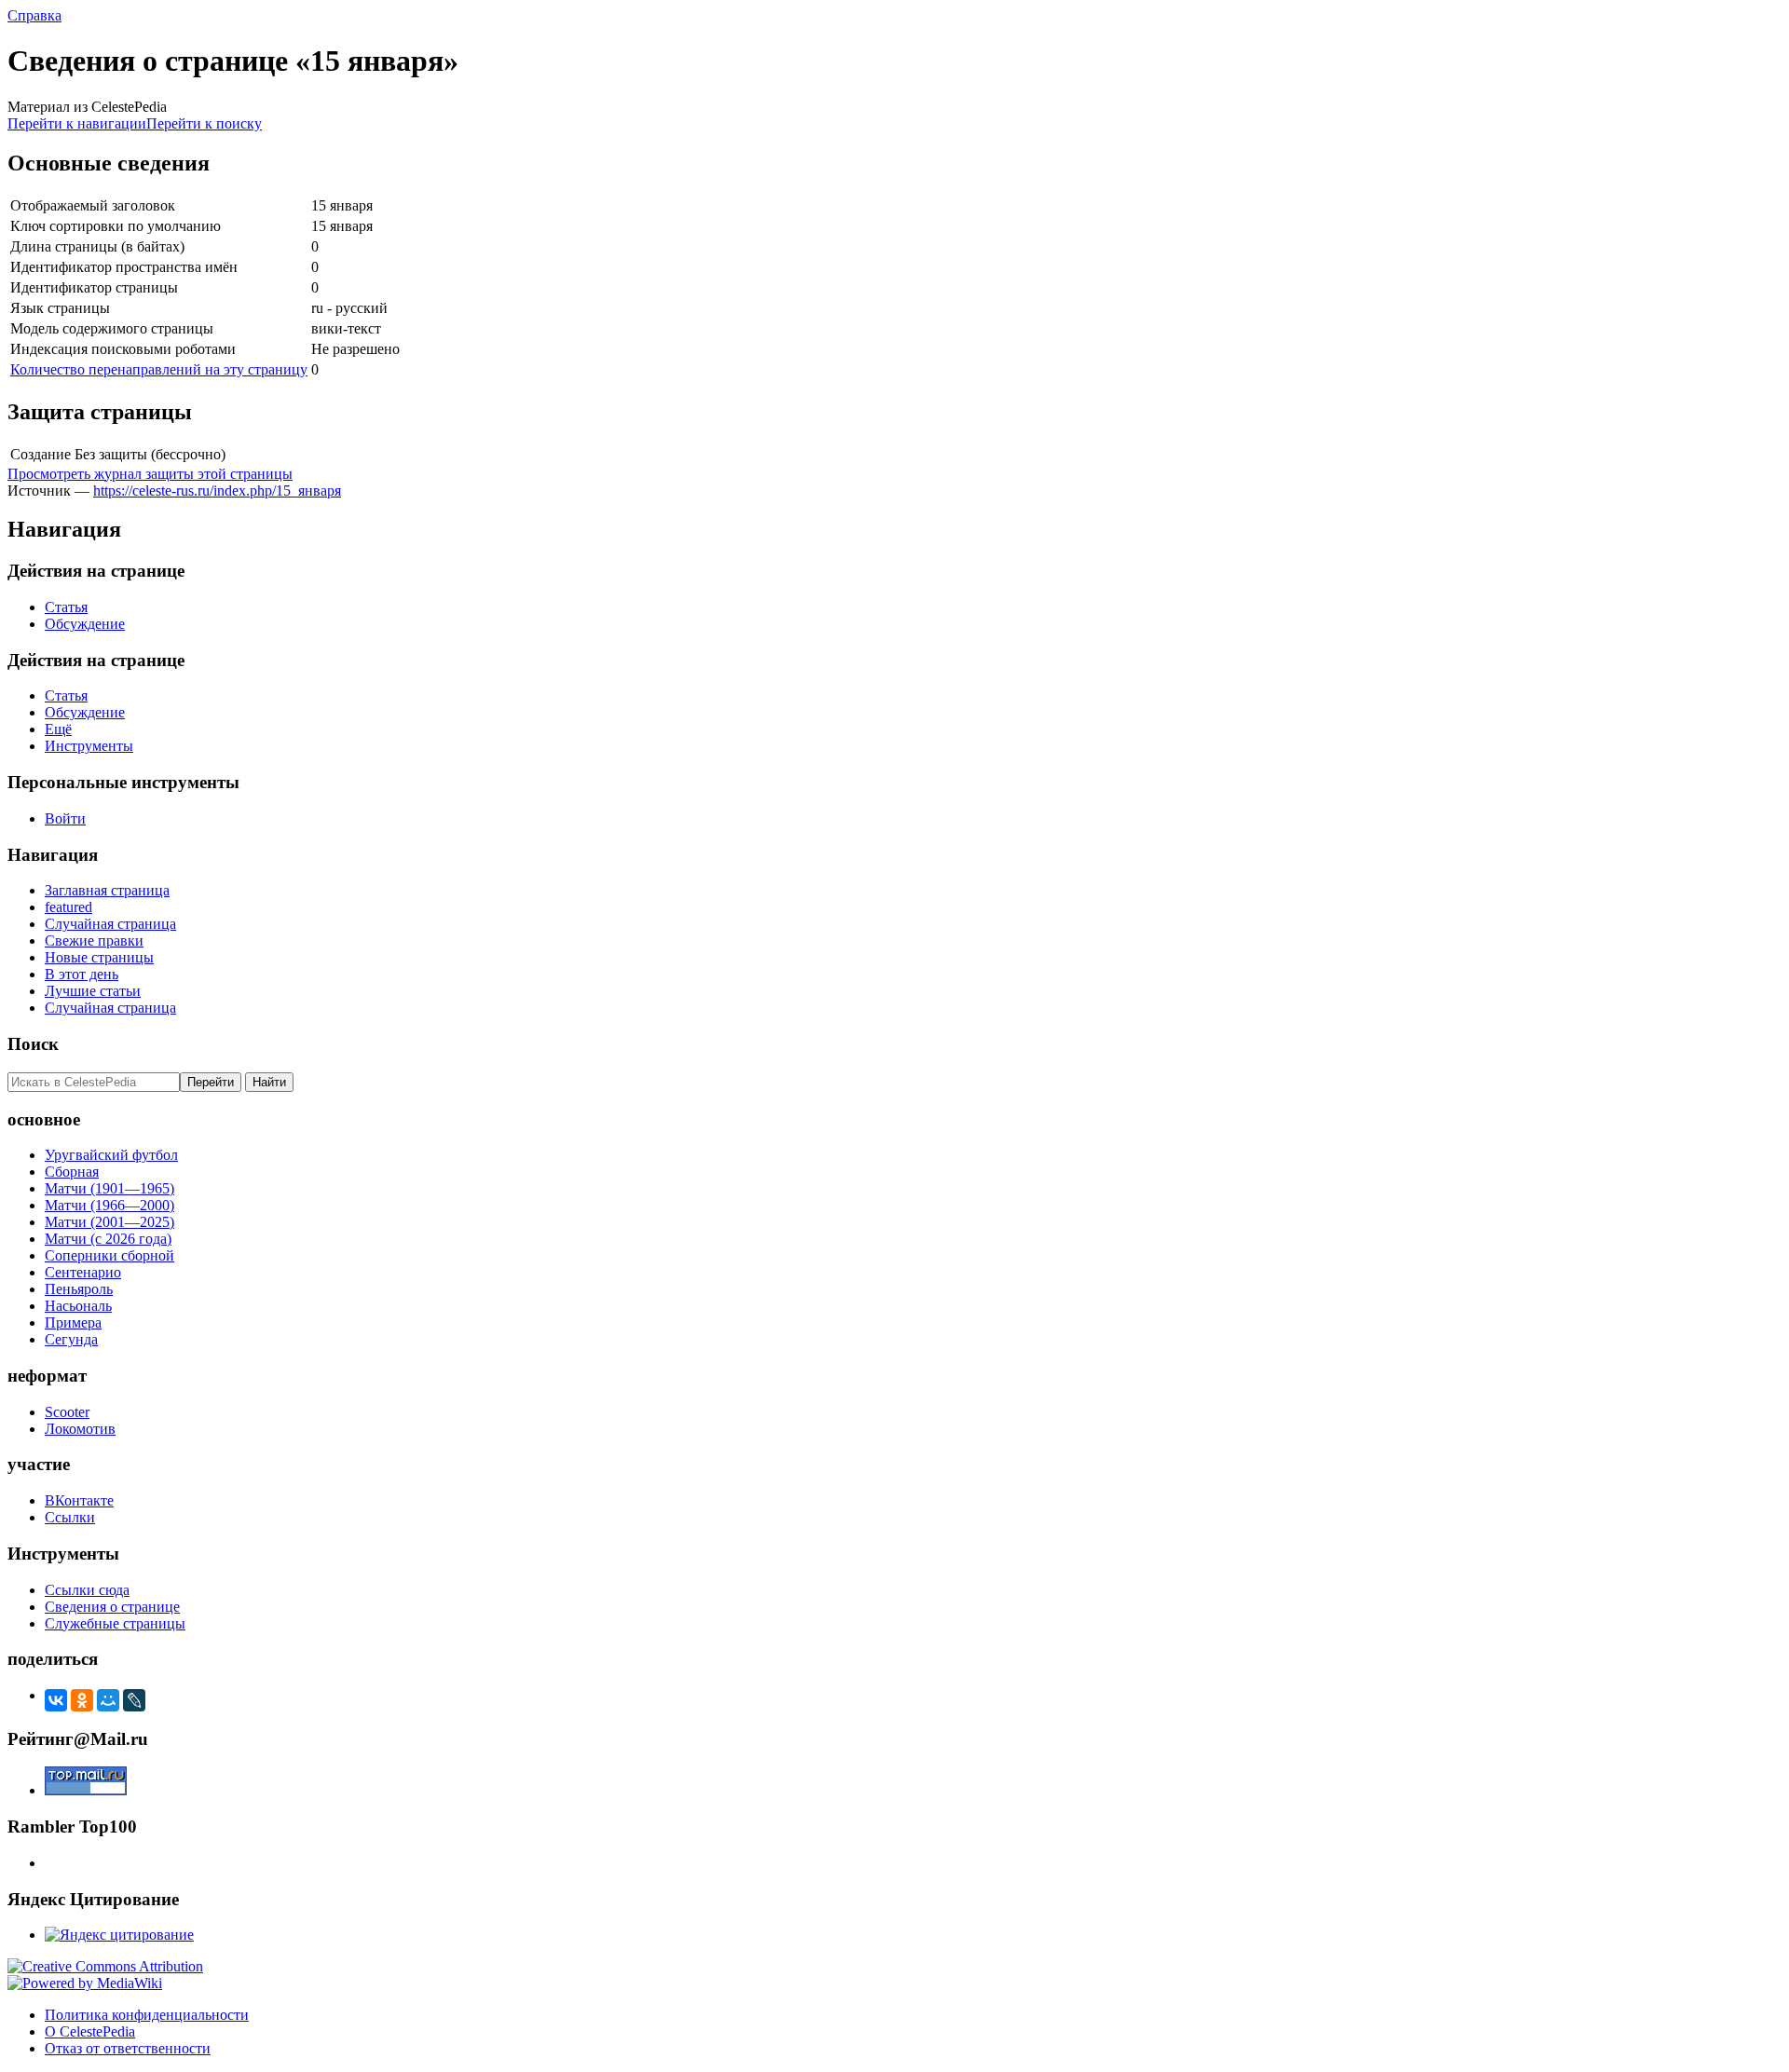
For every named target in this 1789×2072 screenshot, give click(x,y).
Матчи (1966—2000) (109, 1205)
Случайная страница (110, 924)
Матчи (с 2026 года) (108, 1239)
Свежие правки (94, 941)
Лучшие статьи (93, 991)
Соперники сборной (109, 1255)
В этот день (82, 974)
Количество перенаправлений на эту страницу (159, 369)
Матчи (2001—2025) (109, 1222)
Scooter (67, 1412)
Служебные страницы (115, 1623)
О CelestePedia (90, 2031)
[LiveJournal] (134, 1700)
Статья (66, 607)
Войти (65, 818)
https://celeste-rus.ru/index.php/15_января (217, 491)
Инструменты (89, 746)
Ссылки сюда (87, 1590)
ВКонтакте (79, 1500)
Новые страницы (99, 957)
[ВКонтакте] (56, 1700)
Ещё (58, 729)
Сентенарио (83, 1272)
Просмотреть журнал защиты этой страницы (150, 474)
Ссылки (70, 1517)
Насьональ (78, 1306)
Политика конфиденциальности (147, 2015)
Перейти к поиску (204, 123)
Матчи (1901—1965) (109, 1188)
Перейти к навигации (77, 123)
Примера (73, 1322)
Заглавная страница (107, 890)
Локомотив (80, 1429)
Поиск (33, 1044)
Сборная (72, 1172)
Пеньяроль (79, 1289)
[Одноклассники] (82, 1700)
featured (68, 907)
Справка (34, 15)
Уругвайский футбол (111, 1155)
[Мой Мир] (108, 1700)
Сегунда (71, 1339)
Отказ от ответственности (128, 2048)
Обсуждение (85, 624)
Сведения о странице (112, 1607)
